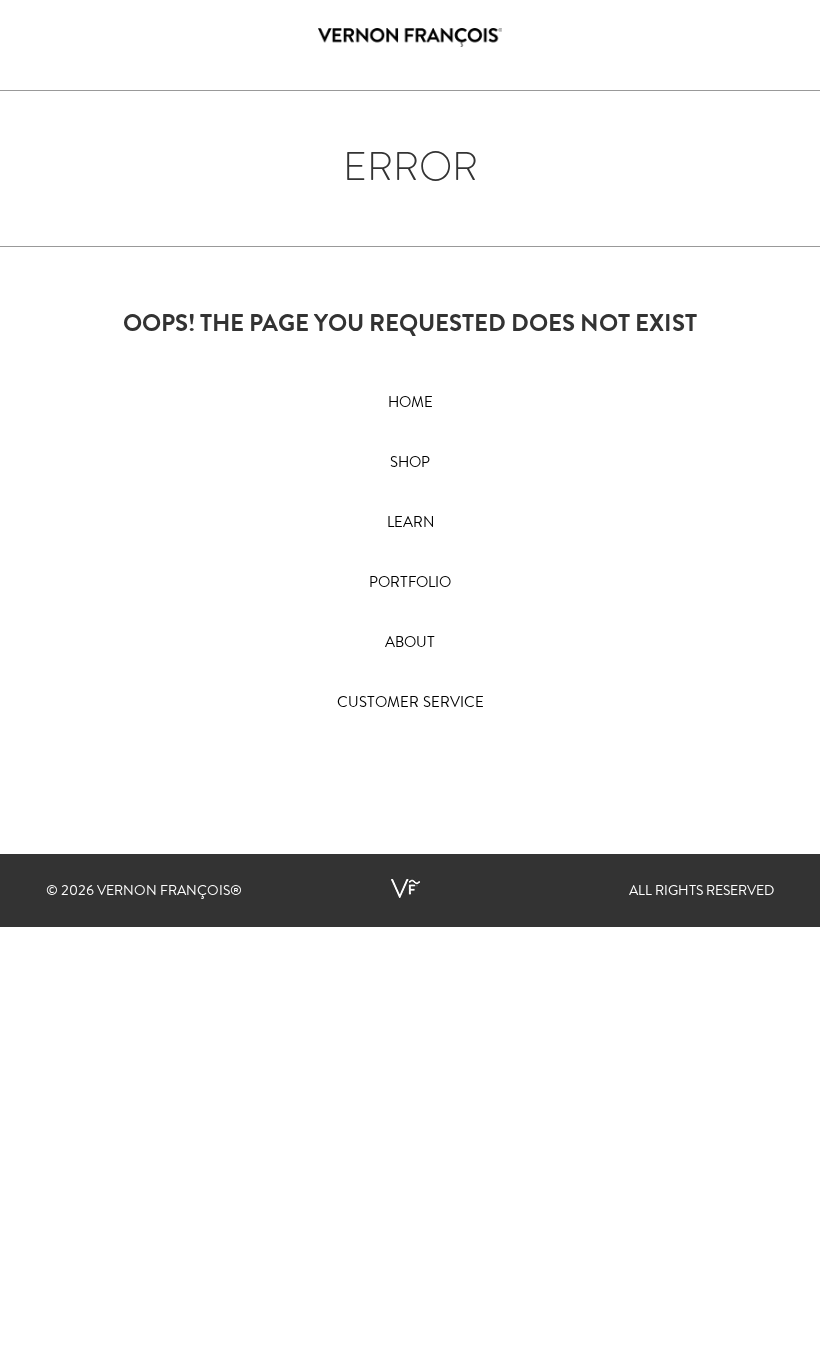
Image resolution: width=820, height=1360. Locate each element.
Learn (410, 523)
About (410, 643)
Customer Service (410, 703)
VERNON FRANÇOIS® (169, 892)
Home (410, 403)
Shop (410, 463)
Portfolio (410, 583)
